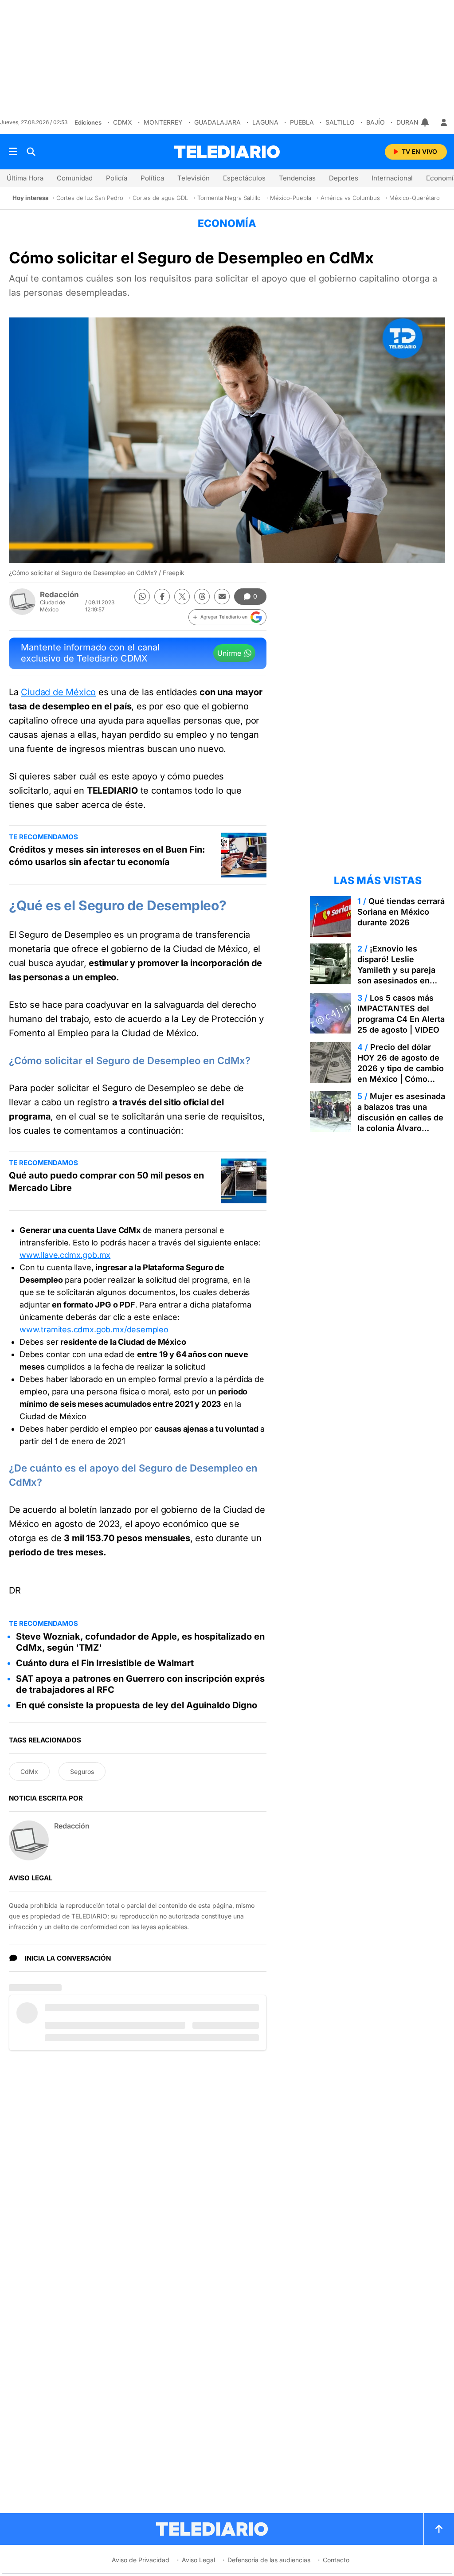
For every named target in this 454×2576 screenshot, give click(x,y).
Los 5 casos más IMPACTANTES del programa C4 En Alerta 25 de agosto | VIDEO (401, 1014)
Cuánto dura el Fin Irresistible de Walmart (105, 1663)
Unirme (229, 653)
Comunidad (75, 178)
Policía (117, 178)
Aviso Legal (198, 2560)
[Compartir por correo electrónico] (222, 597)
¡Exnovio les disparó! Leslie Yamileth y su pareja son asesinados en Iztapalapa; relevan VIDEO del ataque (396, 975)
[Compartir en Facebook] (162, 597)
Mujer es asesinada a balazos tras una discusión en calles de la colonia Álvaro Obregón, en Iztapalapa (401, 1123)
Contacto (336, 2560)
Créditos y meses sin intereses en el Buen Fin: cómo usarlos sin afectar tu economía (107, 856)
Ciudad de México (58, 692)
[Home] (227, 152)
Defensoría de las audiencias (269, 2560)
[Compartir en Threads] (202, 597)
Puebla (302, 122)
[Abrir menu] (13, 152)
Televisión (194, 178)
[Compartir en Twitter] (182, 597)
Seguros (82, 1771)
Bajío (376, 122)
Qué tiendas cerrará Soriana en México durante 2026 (401, 912)
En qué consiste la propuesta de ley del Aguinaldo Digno (137, 1705)
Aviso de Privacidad (141, 2560)
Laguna (265, 122)
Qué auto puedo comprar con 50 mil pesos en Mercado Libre (106, 1182)
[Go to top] (439, 2529)
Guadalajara (217, 122)
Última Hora (25, 178)
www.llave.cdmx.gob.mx (65, 1255)
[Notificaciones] (426, 122)
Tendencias (297, 178)
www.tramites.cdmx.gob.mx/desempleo (94, 1329)
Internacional (392, 178)
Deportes (344, 178)
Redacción (59, 595)
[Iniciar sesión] (444, 122)
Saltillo (340, 122)
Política (152, 178)
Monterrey (163, 122)
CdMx (123, 122)
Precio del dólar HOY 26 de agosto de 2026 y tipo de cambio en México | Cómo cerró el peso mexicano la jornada (401, 1074)
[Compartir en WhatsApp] (142, 597)
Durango (412, 122)
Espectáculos (244, 178)
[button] (227, 617)
